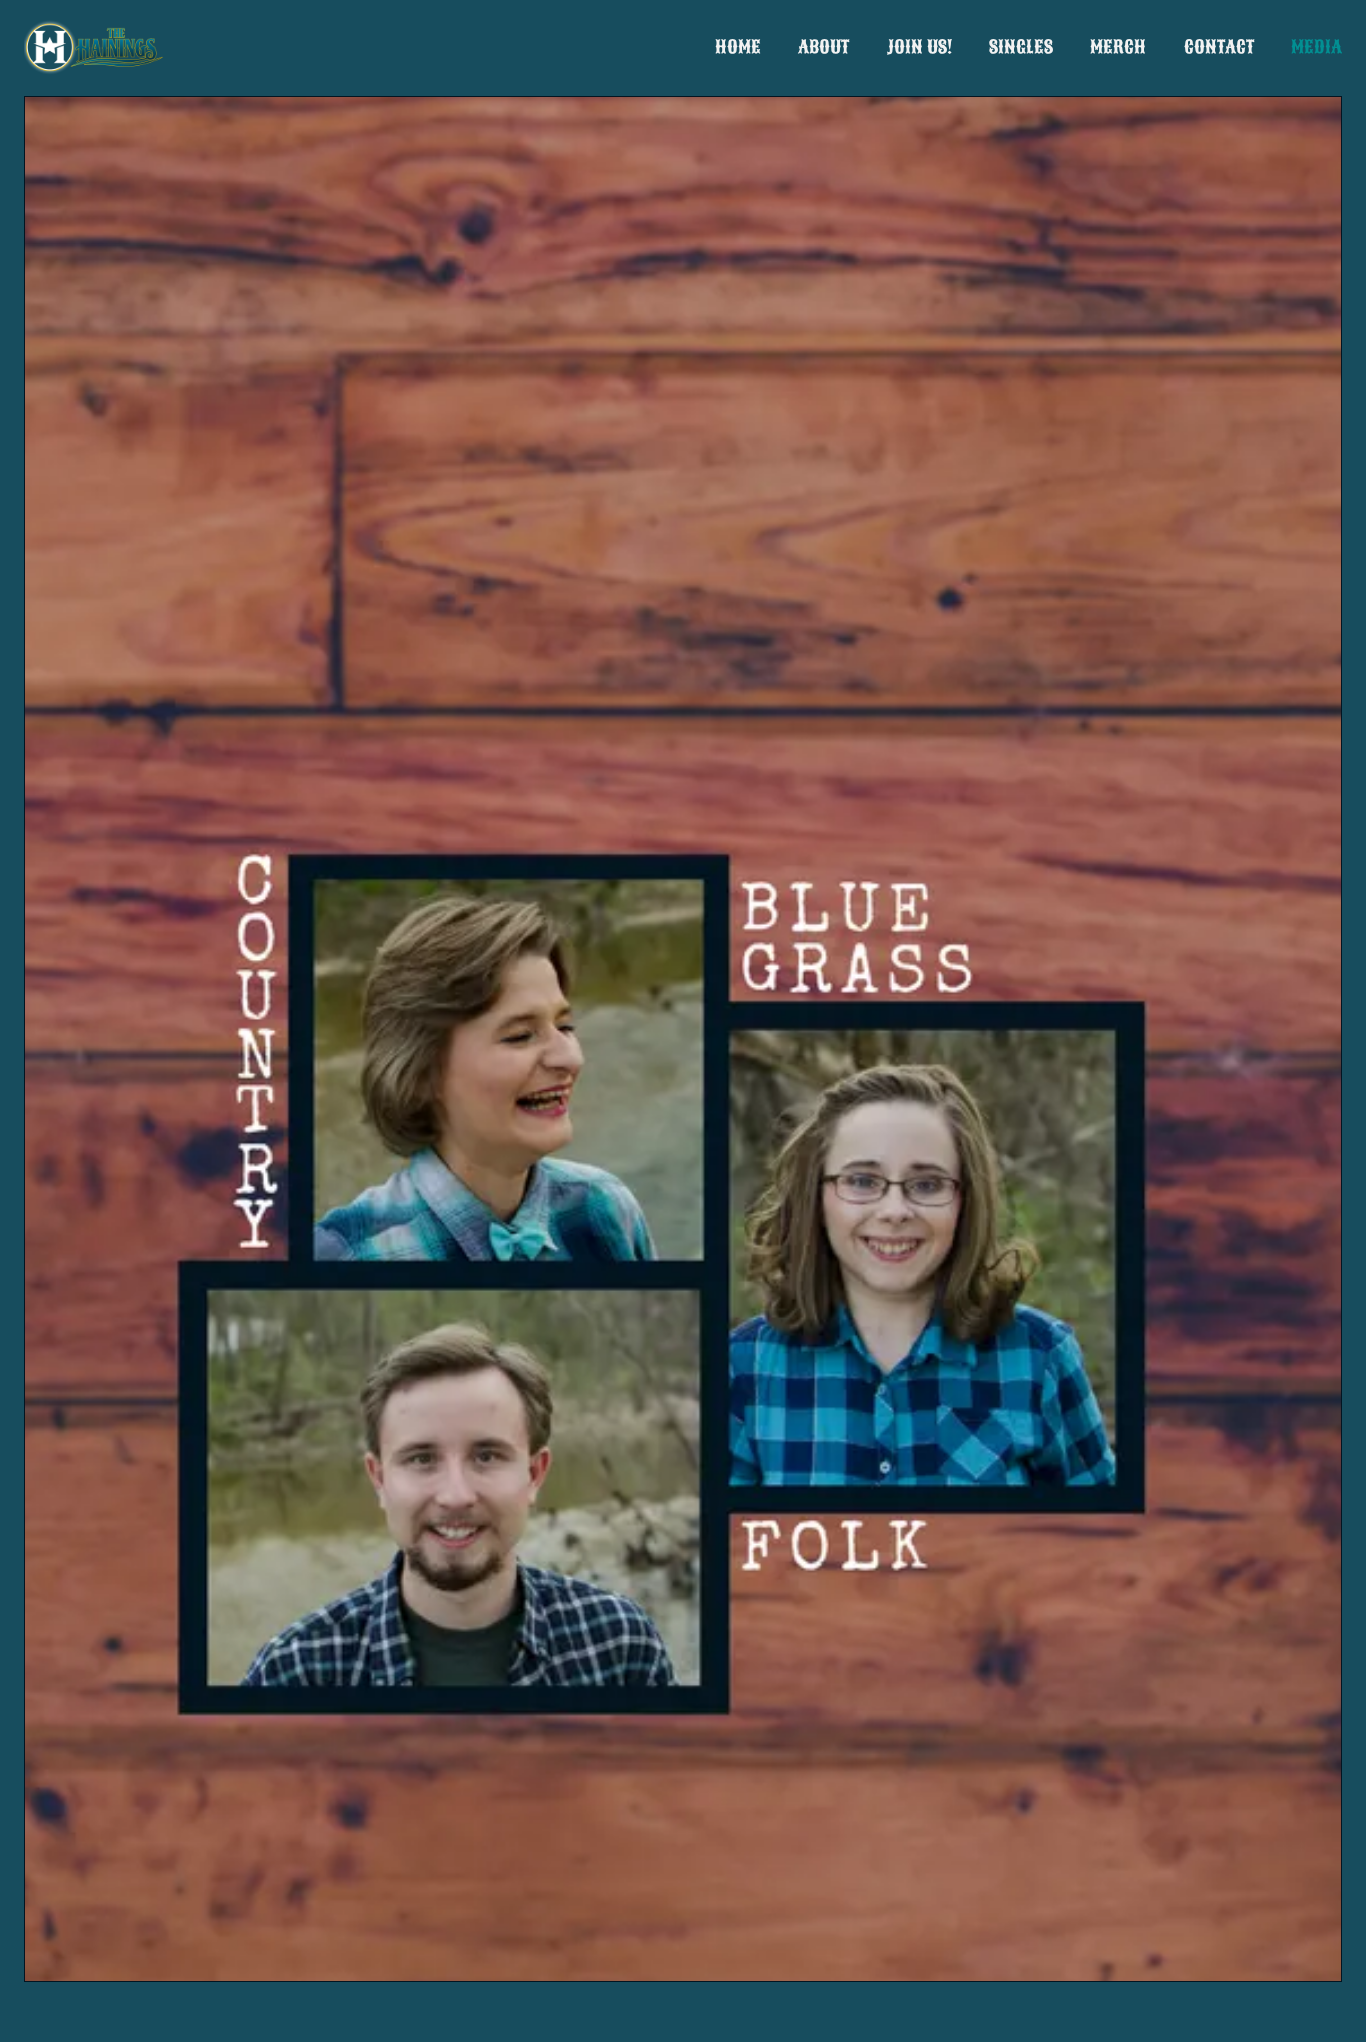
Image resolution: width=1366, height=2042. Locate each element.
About (823, 47)
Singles (1021, 47)
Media (1316, 47)
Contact (1219, 47)
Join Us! (919, 47)
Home (738, 47)
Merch (1118, 47)
